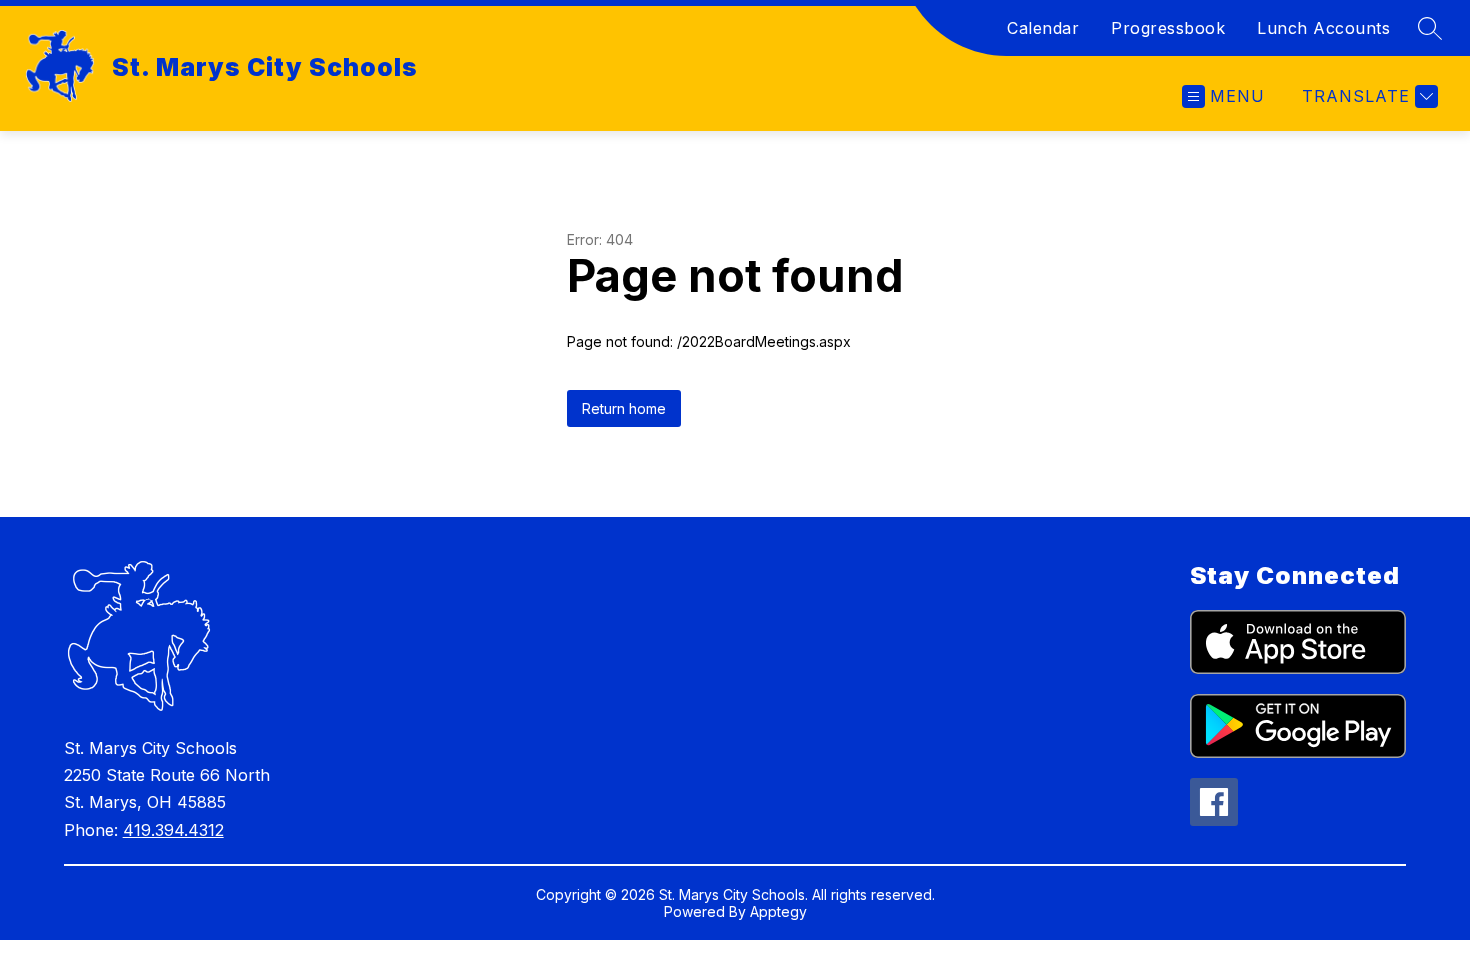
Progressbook (1168, 28)
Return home (624, 408)
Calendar (1043, 28)
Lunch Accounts (1323, 28)
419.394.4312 (173, 830)
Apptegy (778, 911)
